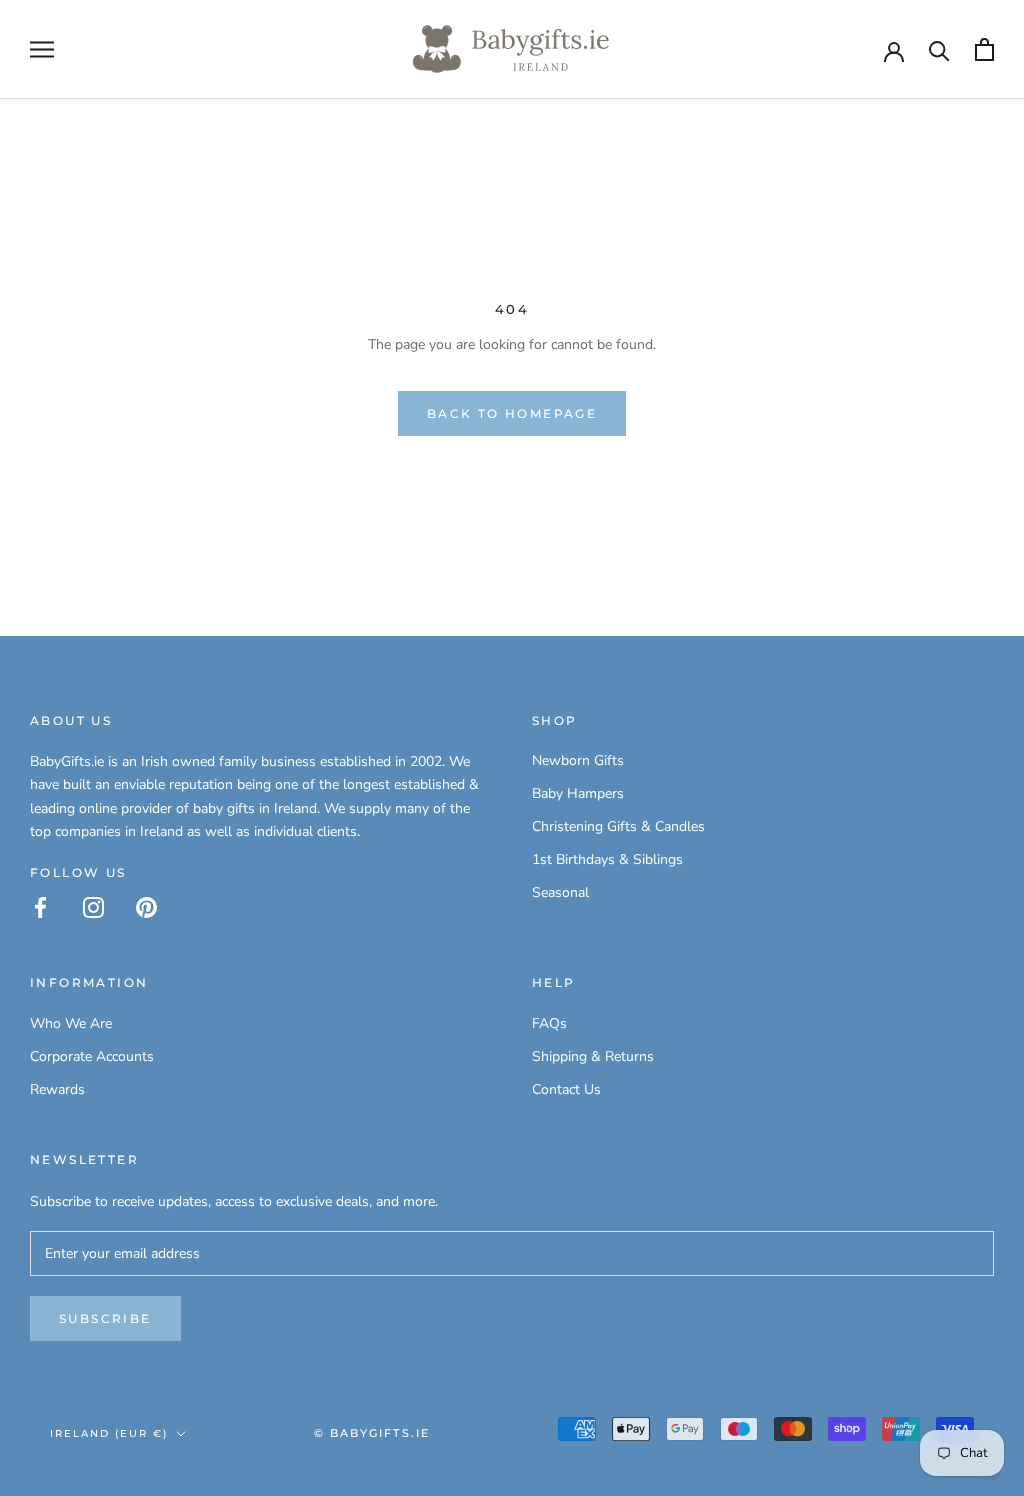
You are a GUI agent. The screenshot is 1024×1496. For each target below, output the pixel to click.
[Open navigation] (42, 49)
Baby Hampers (578, 793)
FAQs (549, 1023)
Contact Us (566, 1089)
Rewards (57, 1089)
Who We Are (71, 1023)
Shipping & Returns (593, 1056)
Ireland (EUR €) (109, 1433)
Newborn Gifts (578, 760)
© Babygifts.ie (372, 1433)
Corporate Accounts (92, 1056)
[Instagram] (93, 906)
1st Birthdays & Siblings (607, 859)
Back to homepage (512, 413)
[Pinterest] (146, 906)
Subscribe (105, 1318)
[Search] (939, 49)
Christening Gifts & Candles (618, 826)
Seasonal (560, 892)
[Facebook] (40, 906)
